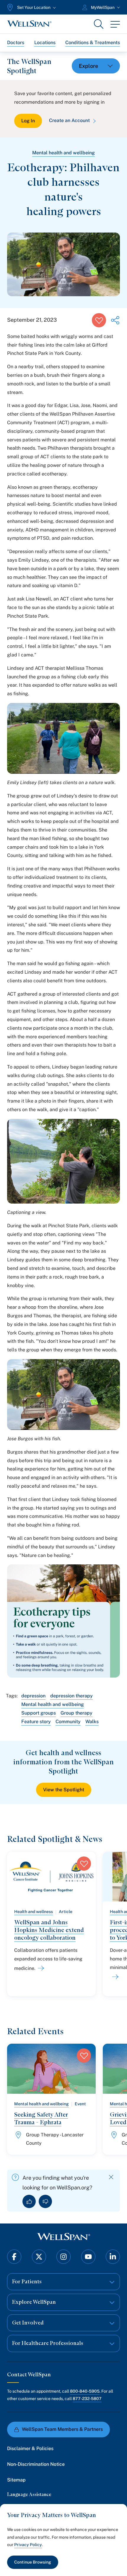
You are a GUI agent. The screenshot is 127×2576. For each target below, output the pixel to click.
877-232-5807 (87, 2399)
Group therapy (76, 1713)
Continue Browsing (33, 2562)
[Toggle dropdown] (96, 66)
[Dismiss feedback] (111, 2177)
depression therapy (71, 1696)
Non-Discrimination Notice (36, 2464)
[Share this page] (115, 320)
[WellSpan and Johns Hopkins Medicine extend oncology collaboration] (40, 1968)
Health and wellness (34, 1912)
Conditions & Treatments (93, 43)
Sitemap (16, 2480)
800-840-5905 (85, 2391)
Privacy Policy (28, 2545)
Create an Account (69, 120)
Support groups (39, 1713)
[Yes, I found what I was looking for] (29, 2201)
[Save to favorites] (99, 320)
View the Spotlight (64, 1790)
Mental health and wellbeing (63, 153)
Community (68, 1722)
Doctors (16, 43)
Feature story (36, 1722)
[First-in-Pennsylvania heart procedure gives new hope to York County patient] (114, 1977)
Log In (28, 121)
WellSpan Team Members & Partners (62, 2429)
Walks (92, 1722)
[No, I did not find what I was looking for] (45, 2201)
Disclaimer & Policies (30, 2448)
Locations (45, 43)
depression (33, 1696)
